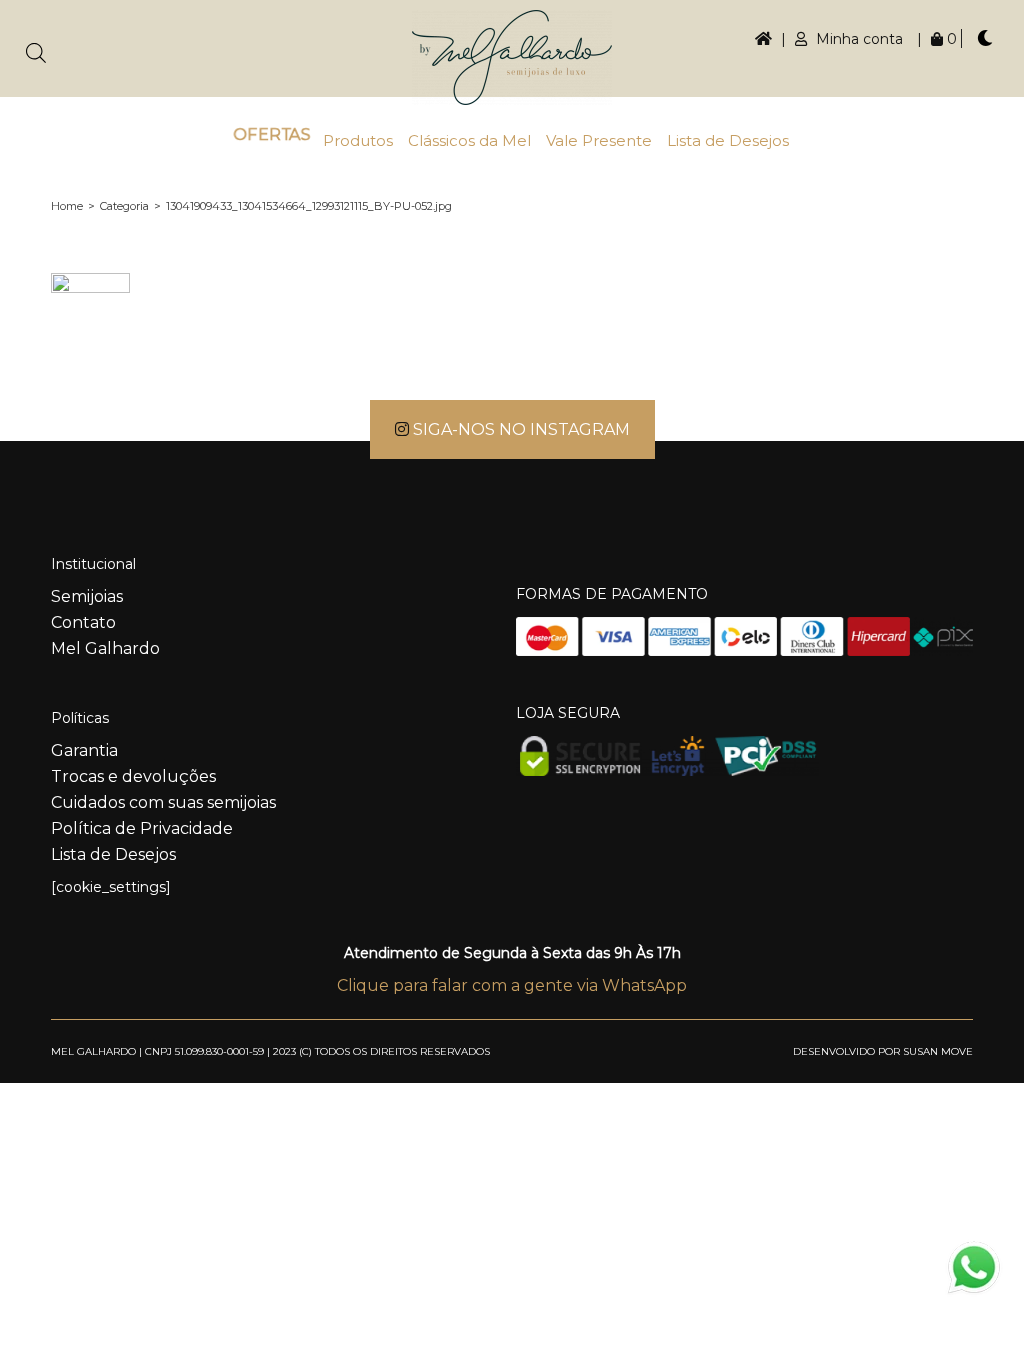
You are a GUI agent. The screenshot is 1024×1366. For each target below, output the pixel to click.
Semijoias (87, 596)
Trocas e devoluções (133, 776)
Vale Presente (599, 140)
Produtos (358, 140)
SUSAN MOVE (938, 1051)
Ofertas (271, 134)
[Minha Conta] (763, 38)
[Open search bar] (36, 52)
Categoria (124, 206)
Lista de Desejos (728, 140)
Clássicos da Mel (469, 140)
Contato (83, 622)
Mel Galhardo (105, 648)
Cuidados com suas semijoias (163, 802)
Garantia (84, 750)
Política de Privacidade (142, 828)
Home (67, 206)
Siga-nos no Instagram (519, 429)
